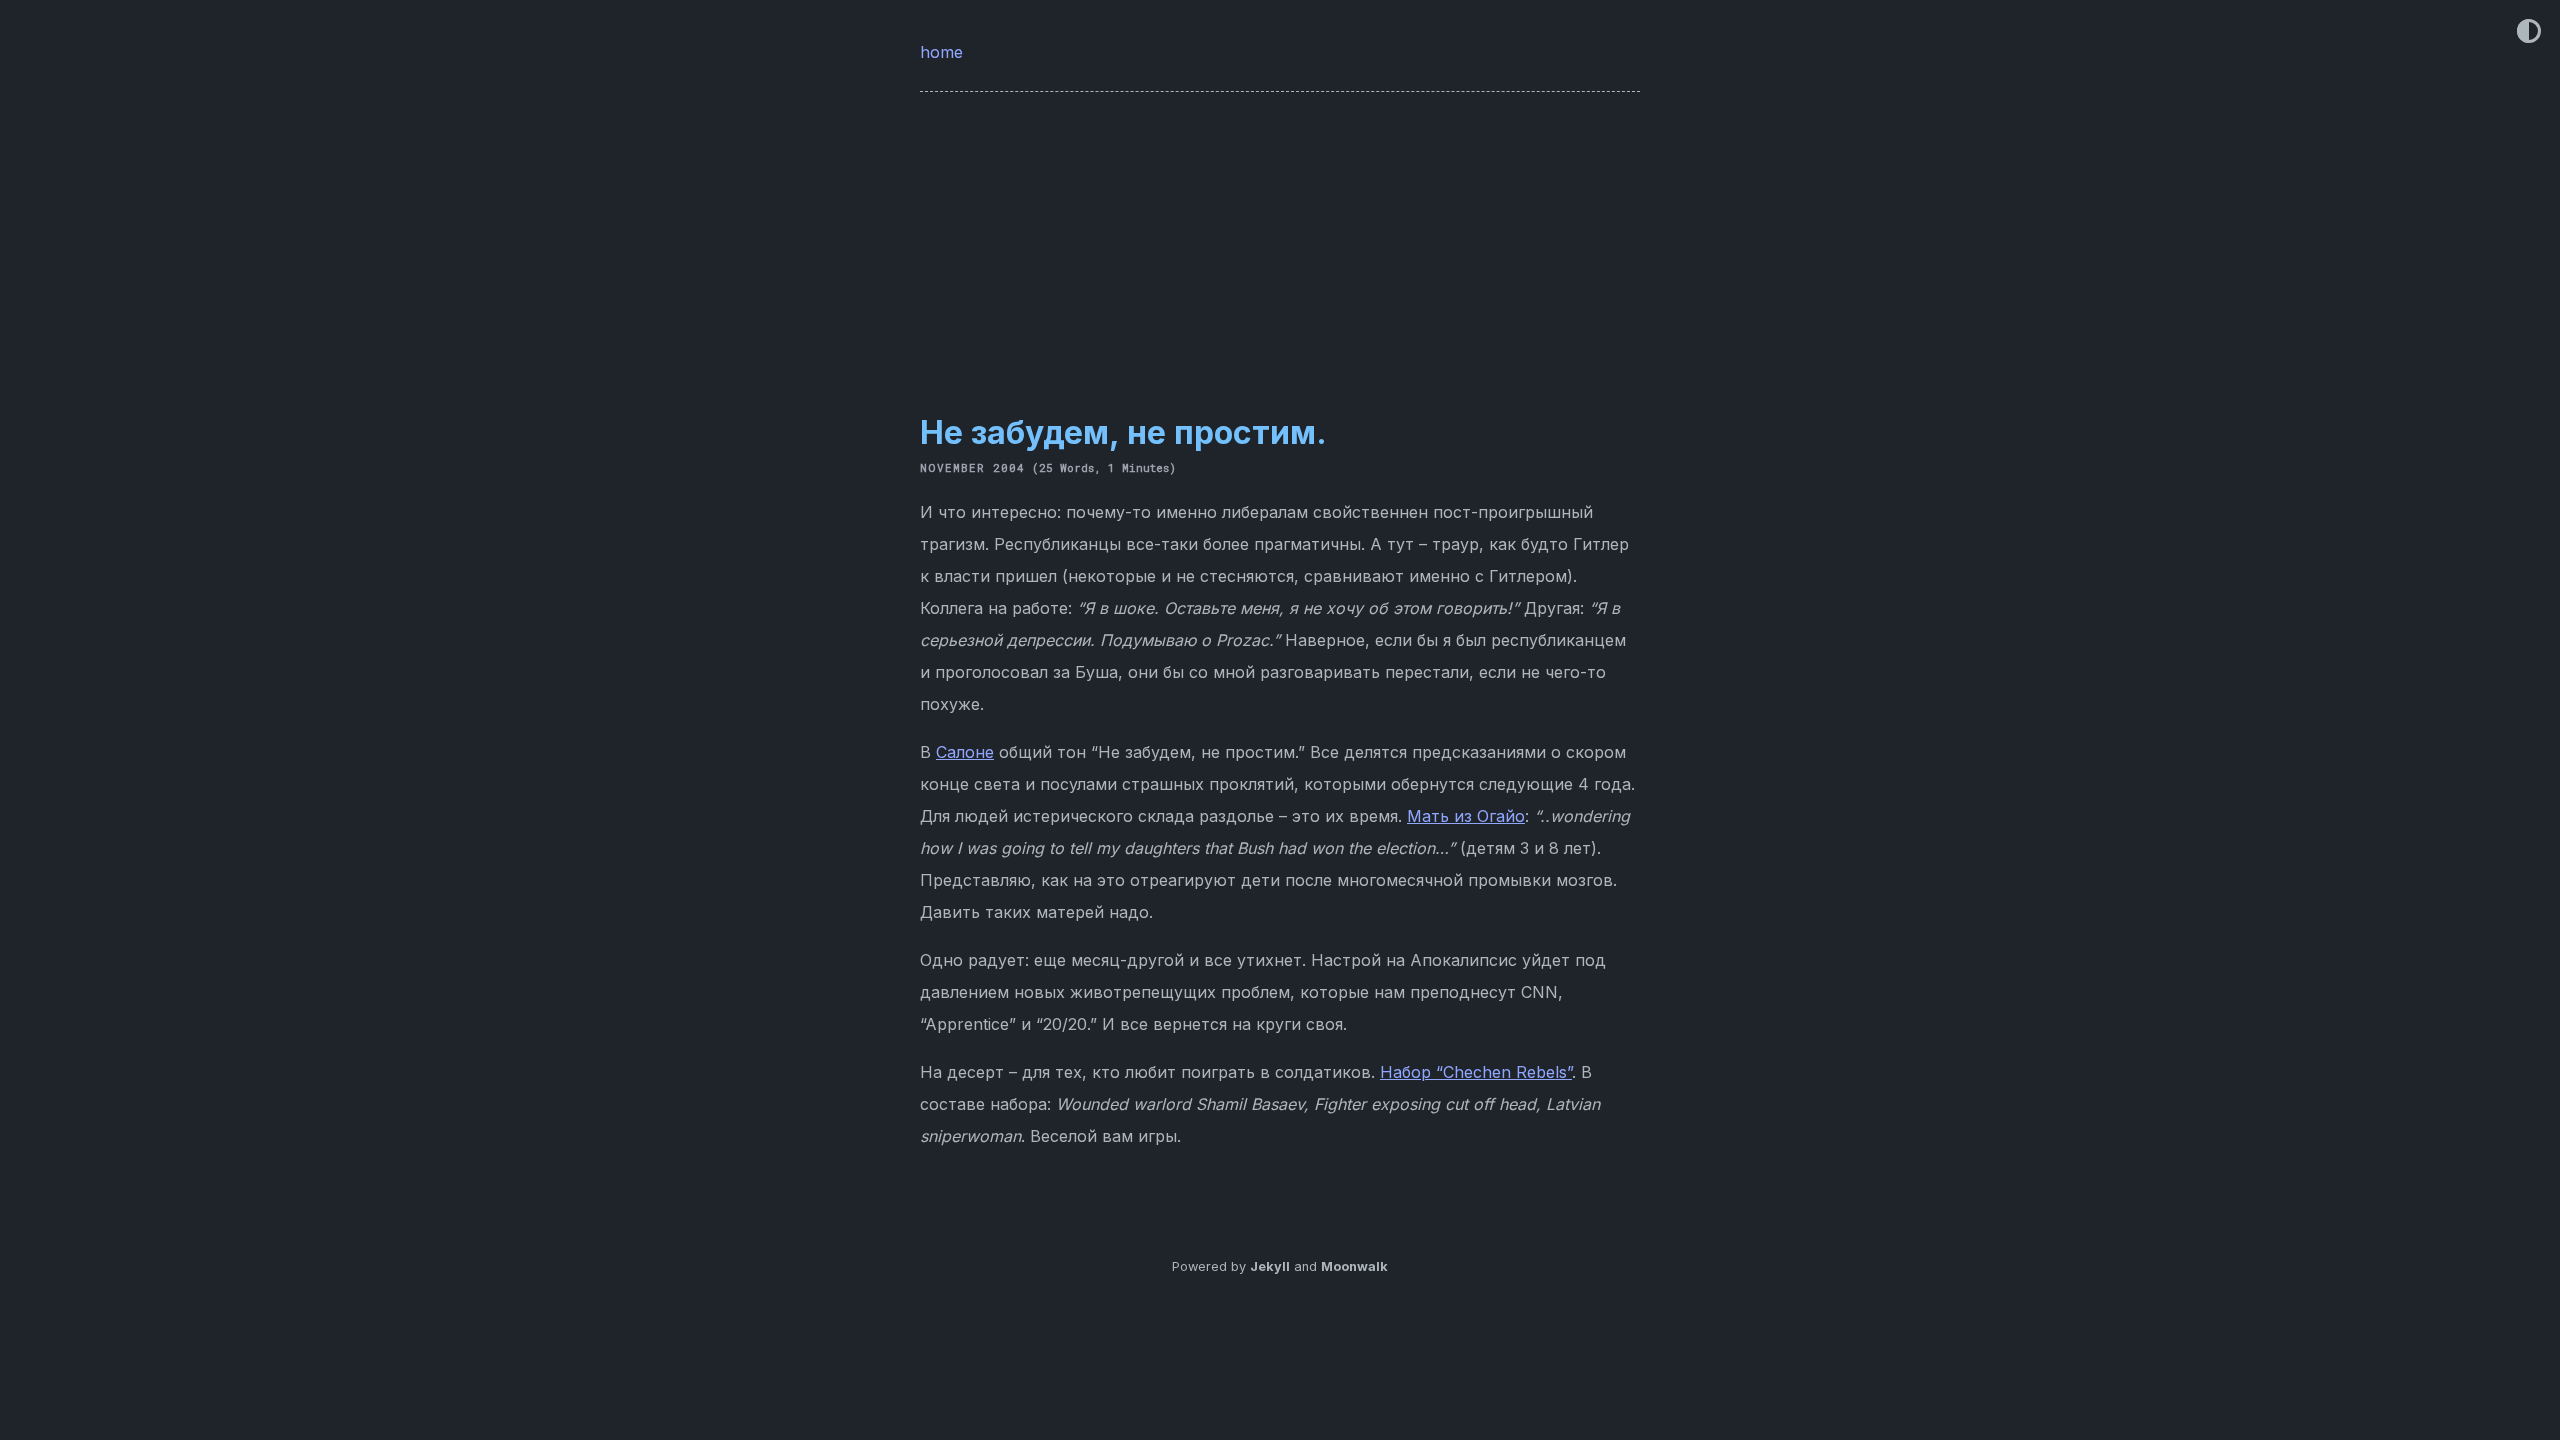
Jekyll (1270, 1266)
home (944, 52)
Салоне (965, 752)
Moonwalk (1354, 1266)
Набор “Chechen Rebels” (1476, 1072)
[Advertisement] (1280, 240)
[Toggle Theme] (2529, 32)
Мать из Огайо (1466, 816)
